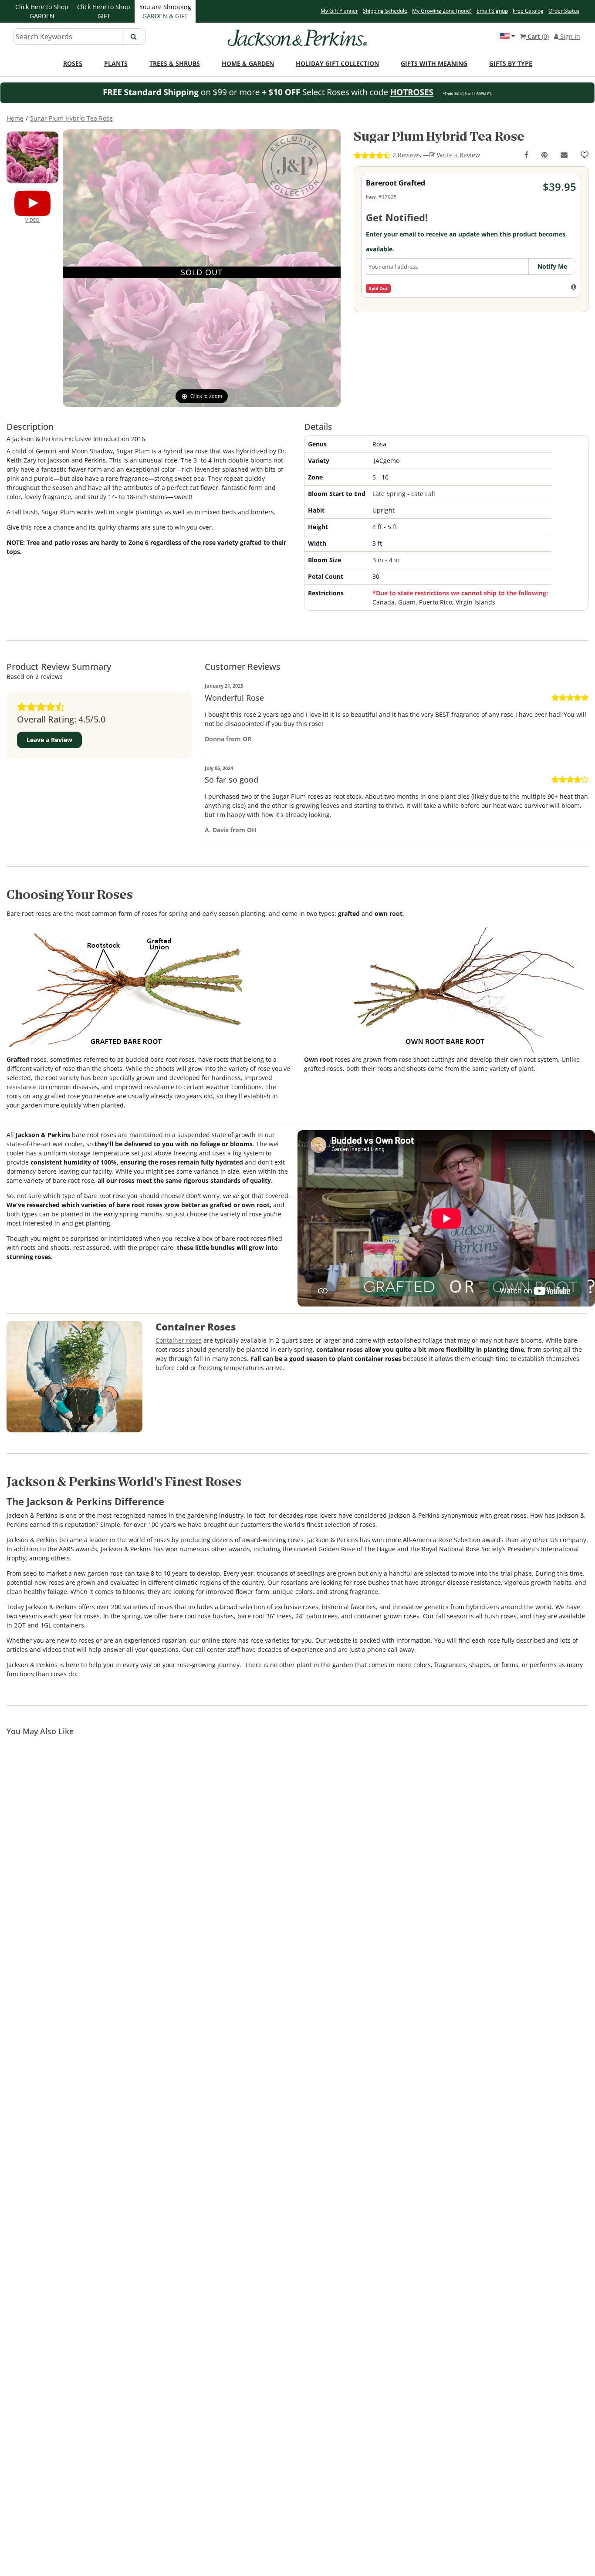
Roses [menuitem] (73, 63)
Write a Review (458, 155)
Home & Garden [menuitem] (248, 63)
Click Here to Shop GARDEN (42, 11)
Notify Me (552, 266)
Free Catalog (528, 11)
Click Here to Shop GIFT (104, 11)
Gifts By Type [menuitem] (511, 63)
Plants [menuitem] (116, 63)
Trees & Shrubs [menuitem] (175, 63)
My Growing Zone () (442, 11)
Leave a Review (49, 740)
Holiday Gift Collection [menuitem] (337, 63)
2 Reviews (406, 155)
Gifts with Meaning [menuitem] (434, 63)
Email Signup (492, 11)
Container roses (179, 1340)
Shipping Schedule (385, 11)
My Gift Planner (339, 11)
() (538, 36)
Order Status (564, 11)
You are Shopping (165, 11)
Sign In (569, 36)
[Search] (134, 37)
